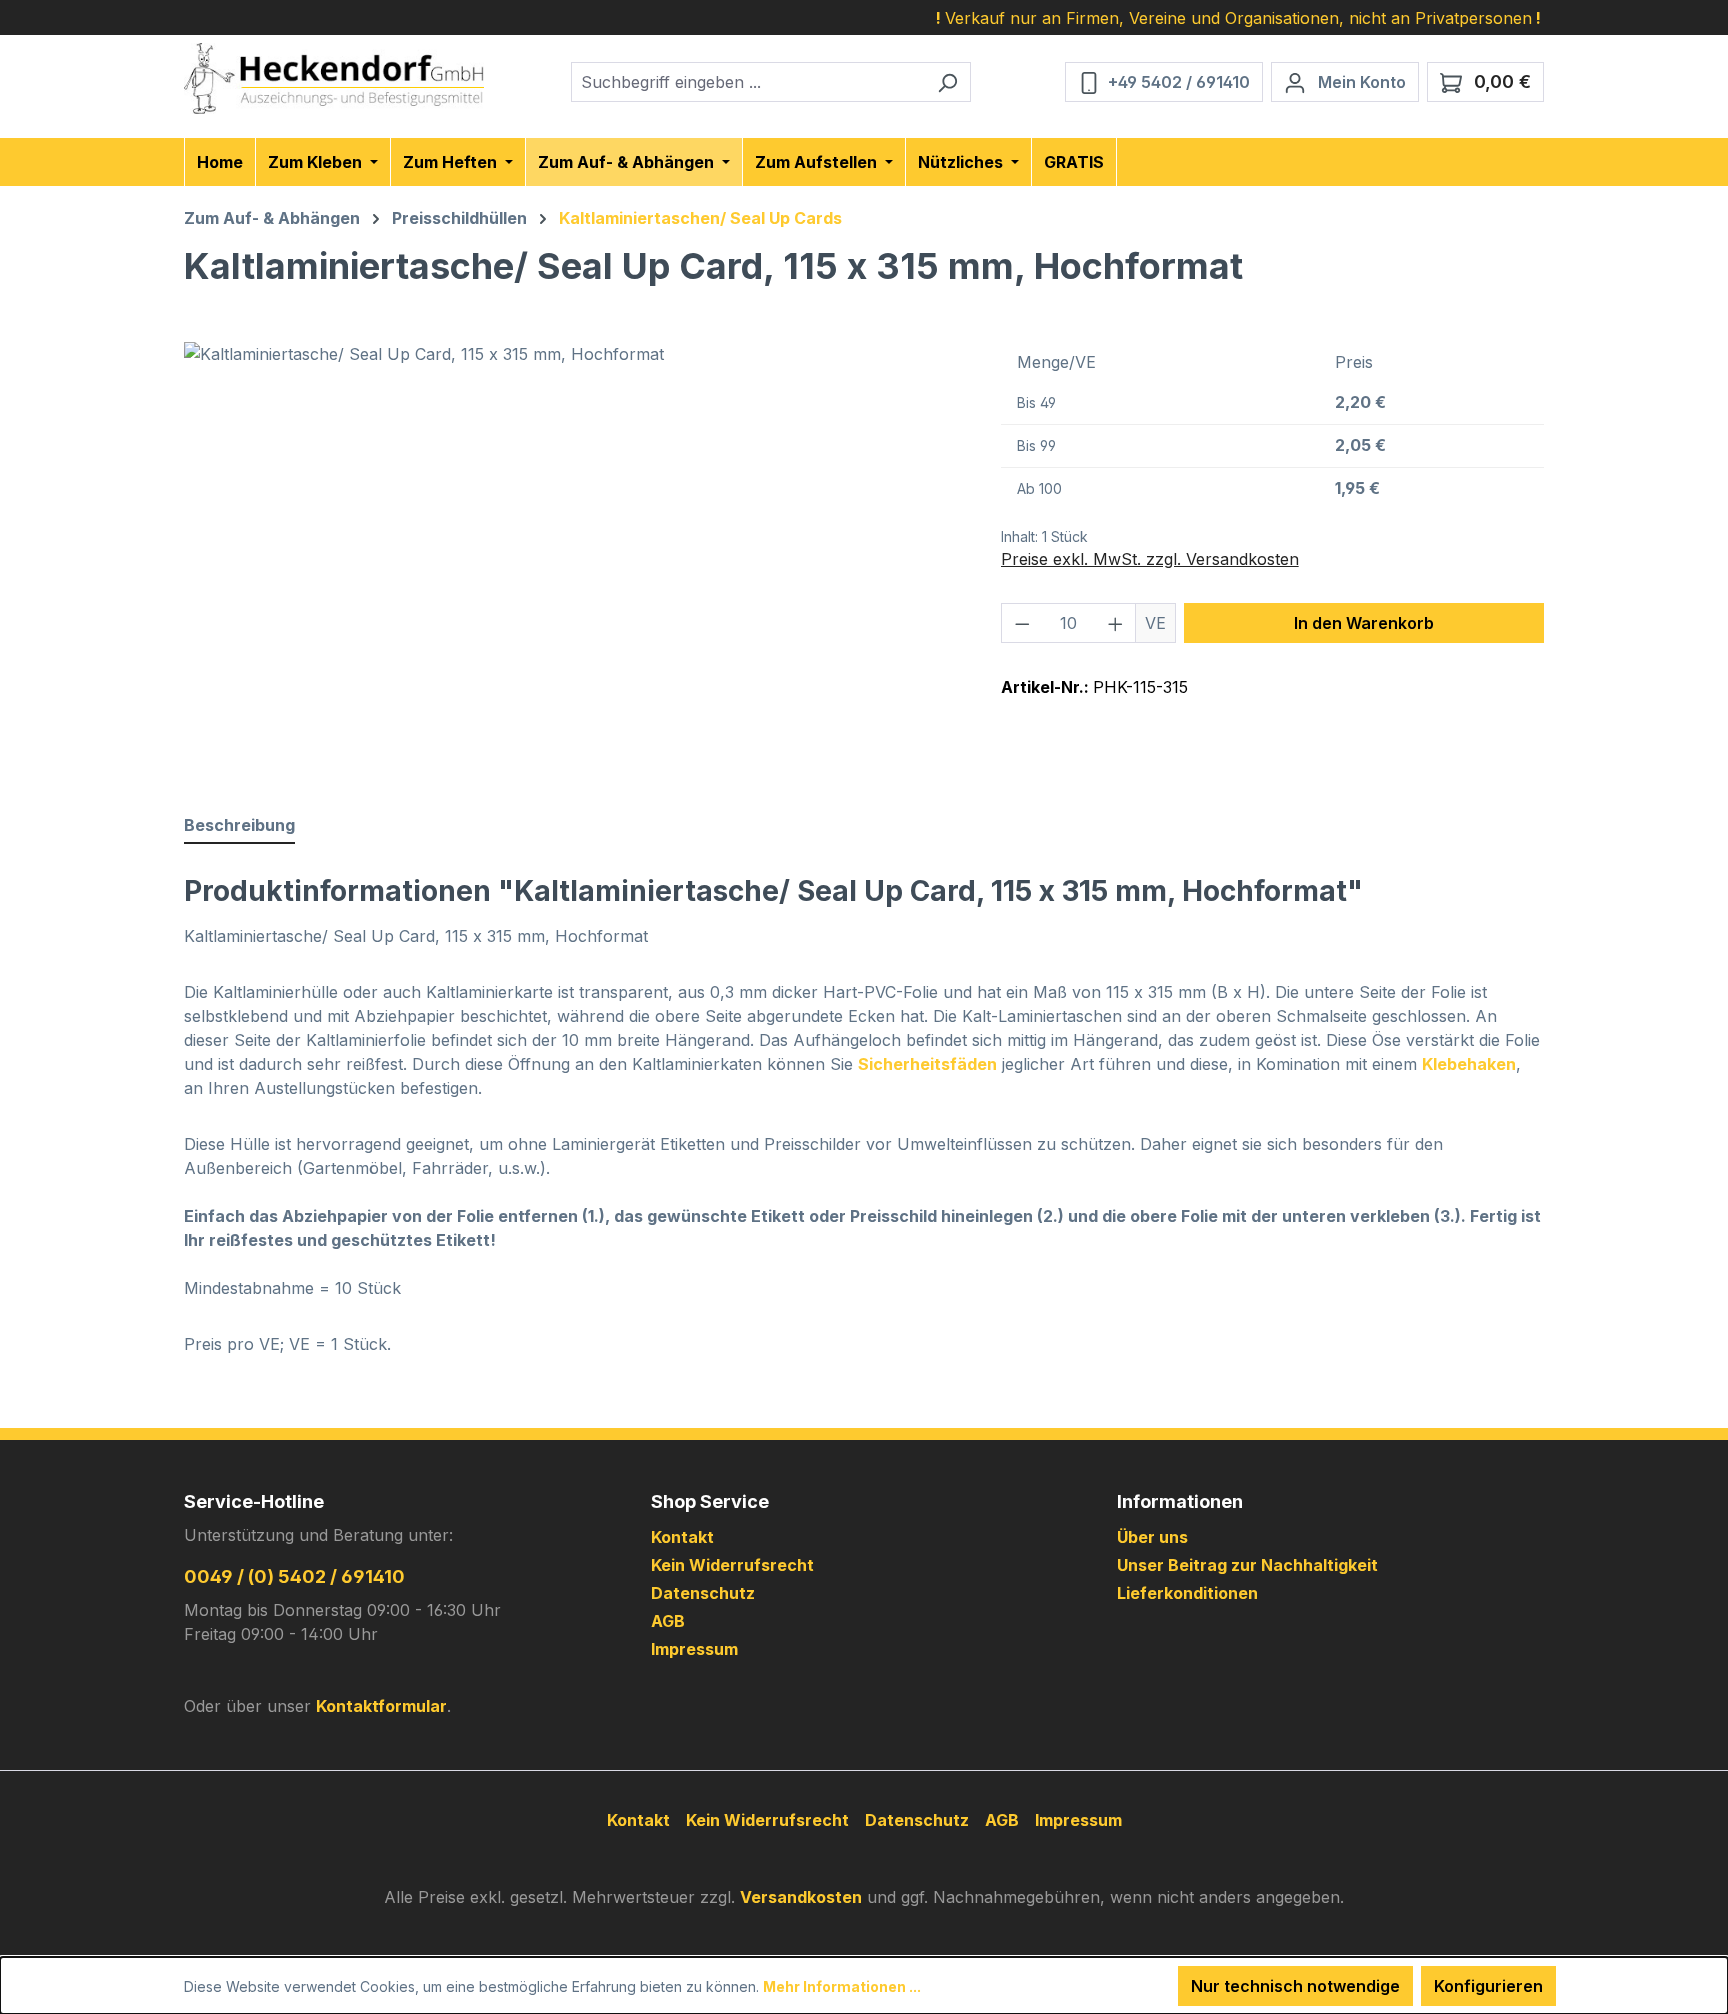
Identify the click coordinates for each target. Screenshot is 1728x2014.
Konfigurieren (1488, 1986)
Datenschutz (703, 1593)
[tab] (239, 826)
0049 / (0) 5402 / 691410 (294, 1576)
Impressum (694, 1649)
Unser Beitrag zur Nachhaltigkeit (1247, 1565)
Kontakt (682, 1537)
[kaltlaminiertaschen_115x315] (572, 557)
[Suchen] (947, 82)
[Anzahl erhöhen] (1116, 623)
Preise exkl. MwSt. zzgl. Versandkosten (1150, 559)
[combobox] (748, 82)
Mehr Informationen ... (842, 1986)
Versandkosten (801, 1897)
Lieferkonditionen (1187, 1593)
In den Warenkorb (1364, 623)
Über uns (1152, 1537)
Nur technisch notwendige (1295, 1986)
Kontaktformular (381, 1706)
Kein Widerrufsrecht (732, 1565)
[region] (572, 557)
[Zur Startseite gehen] (334, 78)
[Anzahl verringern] (1022, 623)
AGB (668, 1621)
